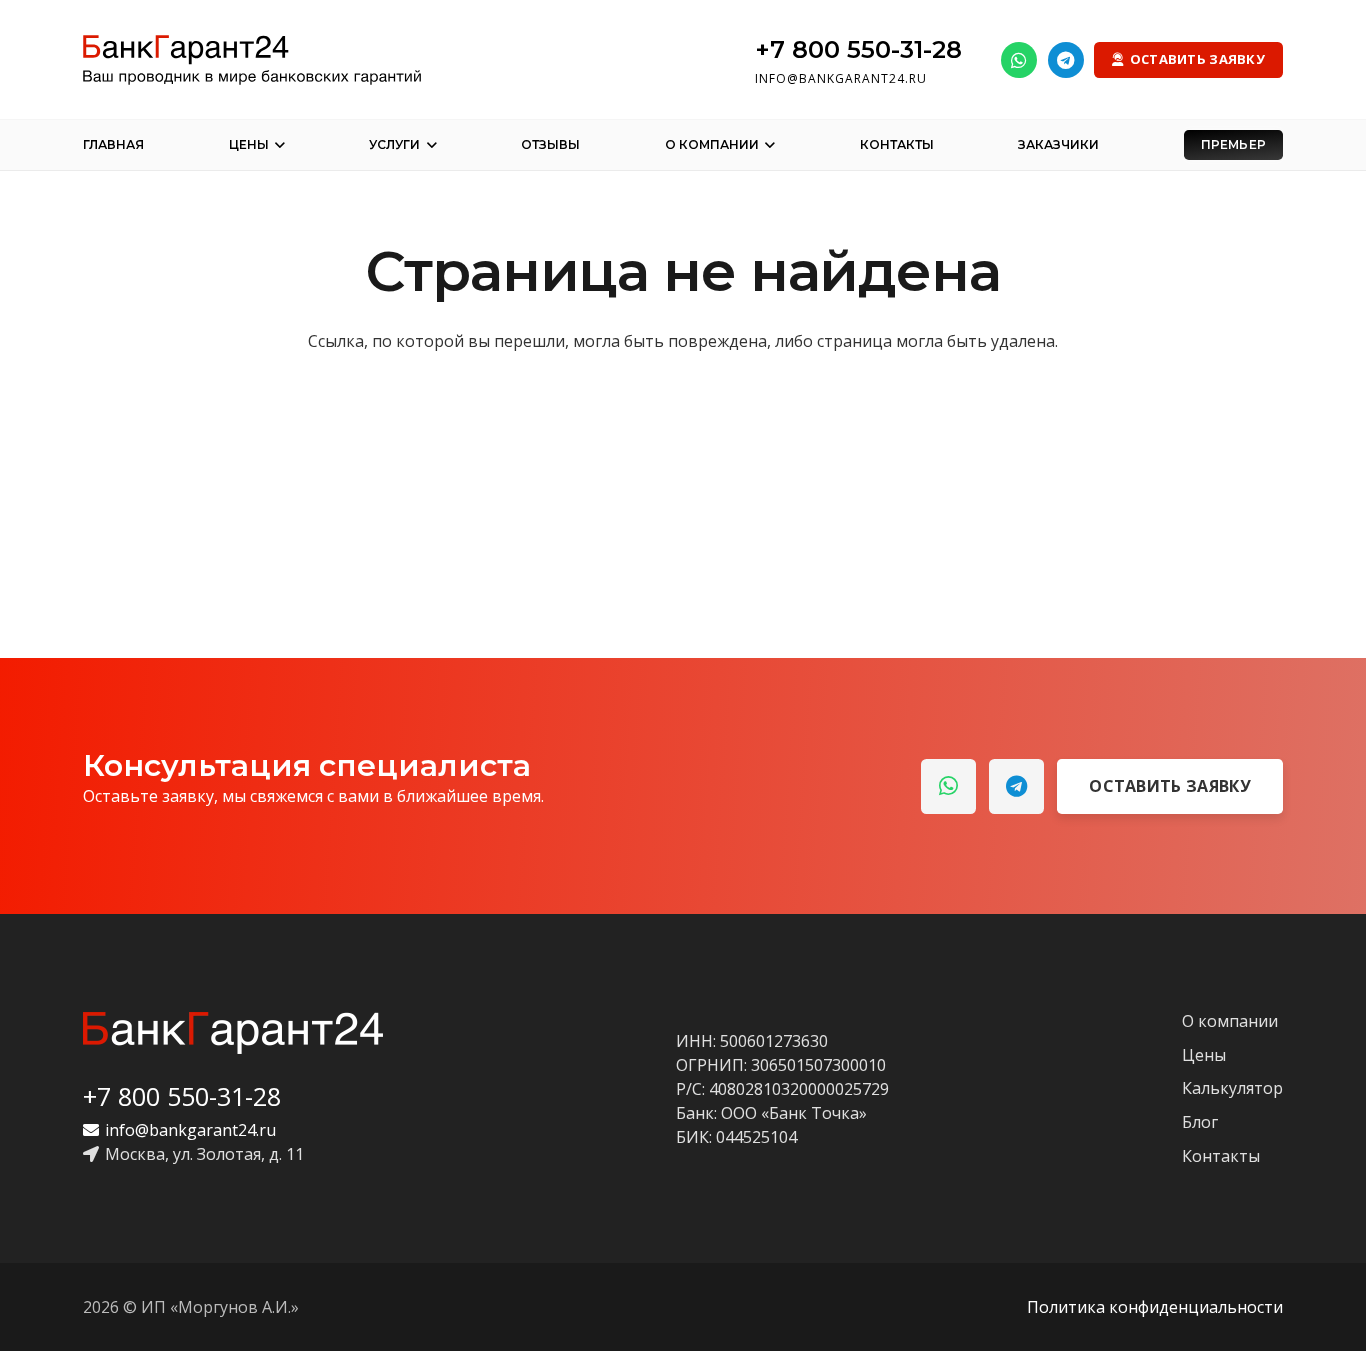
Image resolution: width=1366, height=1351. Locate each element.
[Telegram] (1066, 60)
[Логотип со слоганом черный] (252, 60)
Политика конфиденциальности (1155, 1307)
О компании (1230, 1021)
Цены (1204, 1055)
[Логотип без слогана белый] (233, 1033)
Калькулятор (1232, 1088)
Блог (1200, 1122)
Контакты (1221, 1156)
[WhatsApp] (1019, 60)
